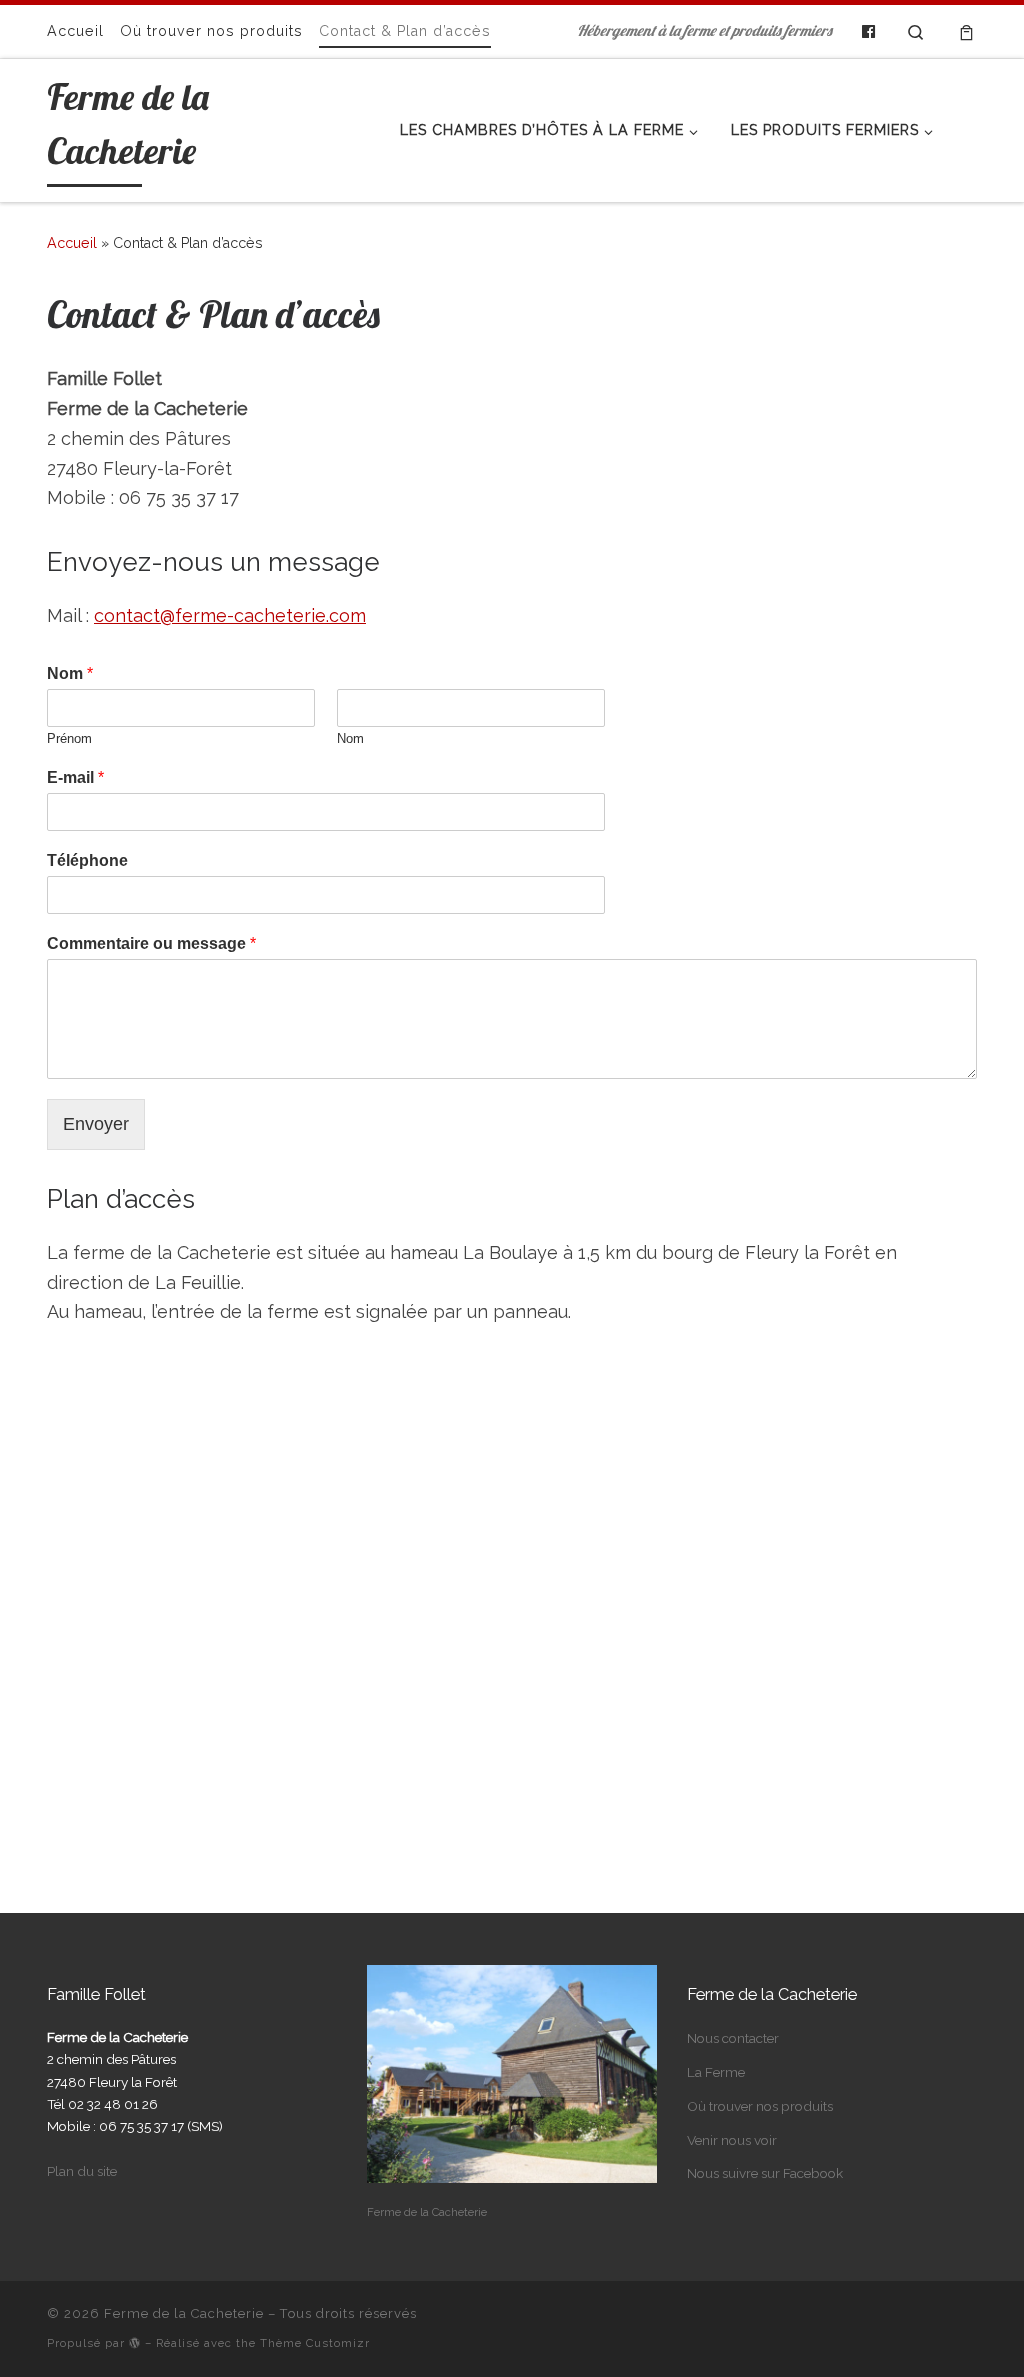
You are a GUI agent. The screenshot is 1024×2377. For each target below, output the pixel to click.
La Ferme (716, 2072)
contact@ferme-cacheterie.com (230, 615)
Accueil (72, 243)
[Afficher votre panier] (966, 31)
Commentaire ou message (151, 943)
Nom (70, 673)
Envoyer (96, 1124)
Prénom (69, 738)
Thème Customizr (315, 2343)
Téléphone (87, 860)
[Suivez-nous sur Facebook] (868, 32)
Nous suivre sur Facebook (765, 2173)
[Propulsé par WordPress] (135, 2342)
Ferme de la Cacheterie (184, 2313)
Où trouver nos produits (760, 2106)
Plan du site (82, 2171)
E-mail (75, 777)
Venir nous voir (732, 2140)
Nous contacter (733, 2038)
